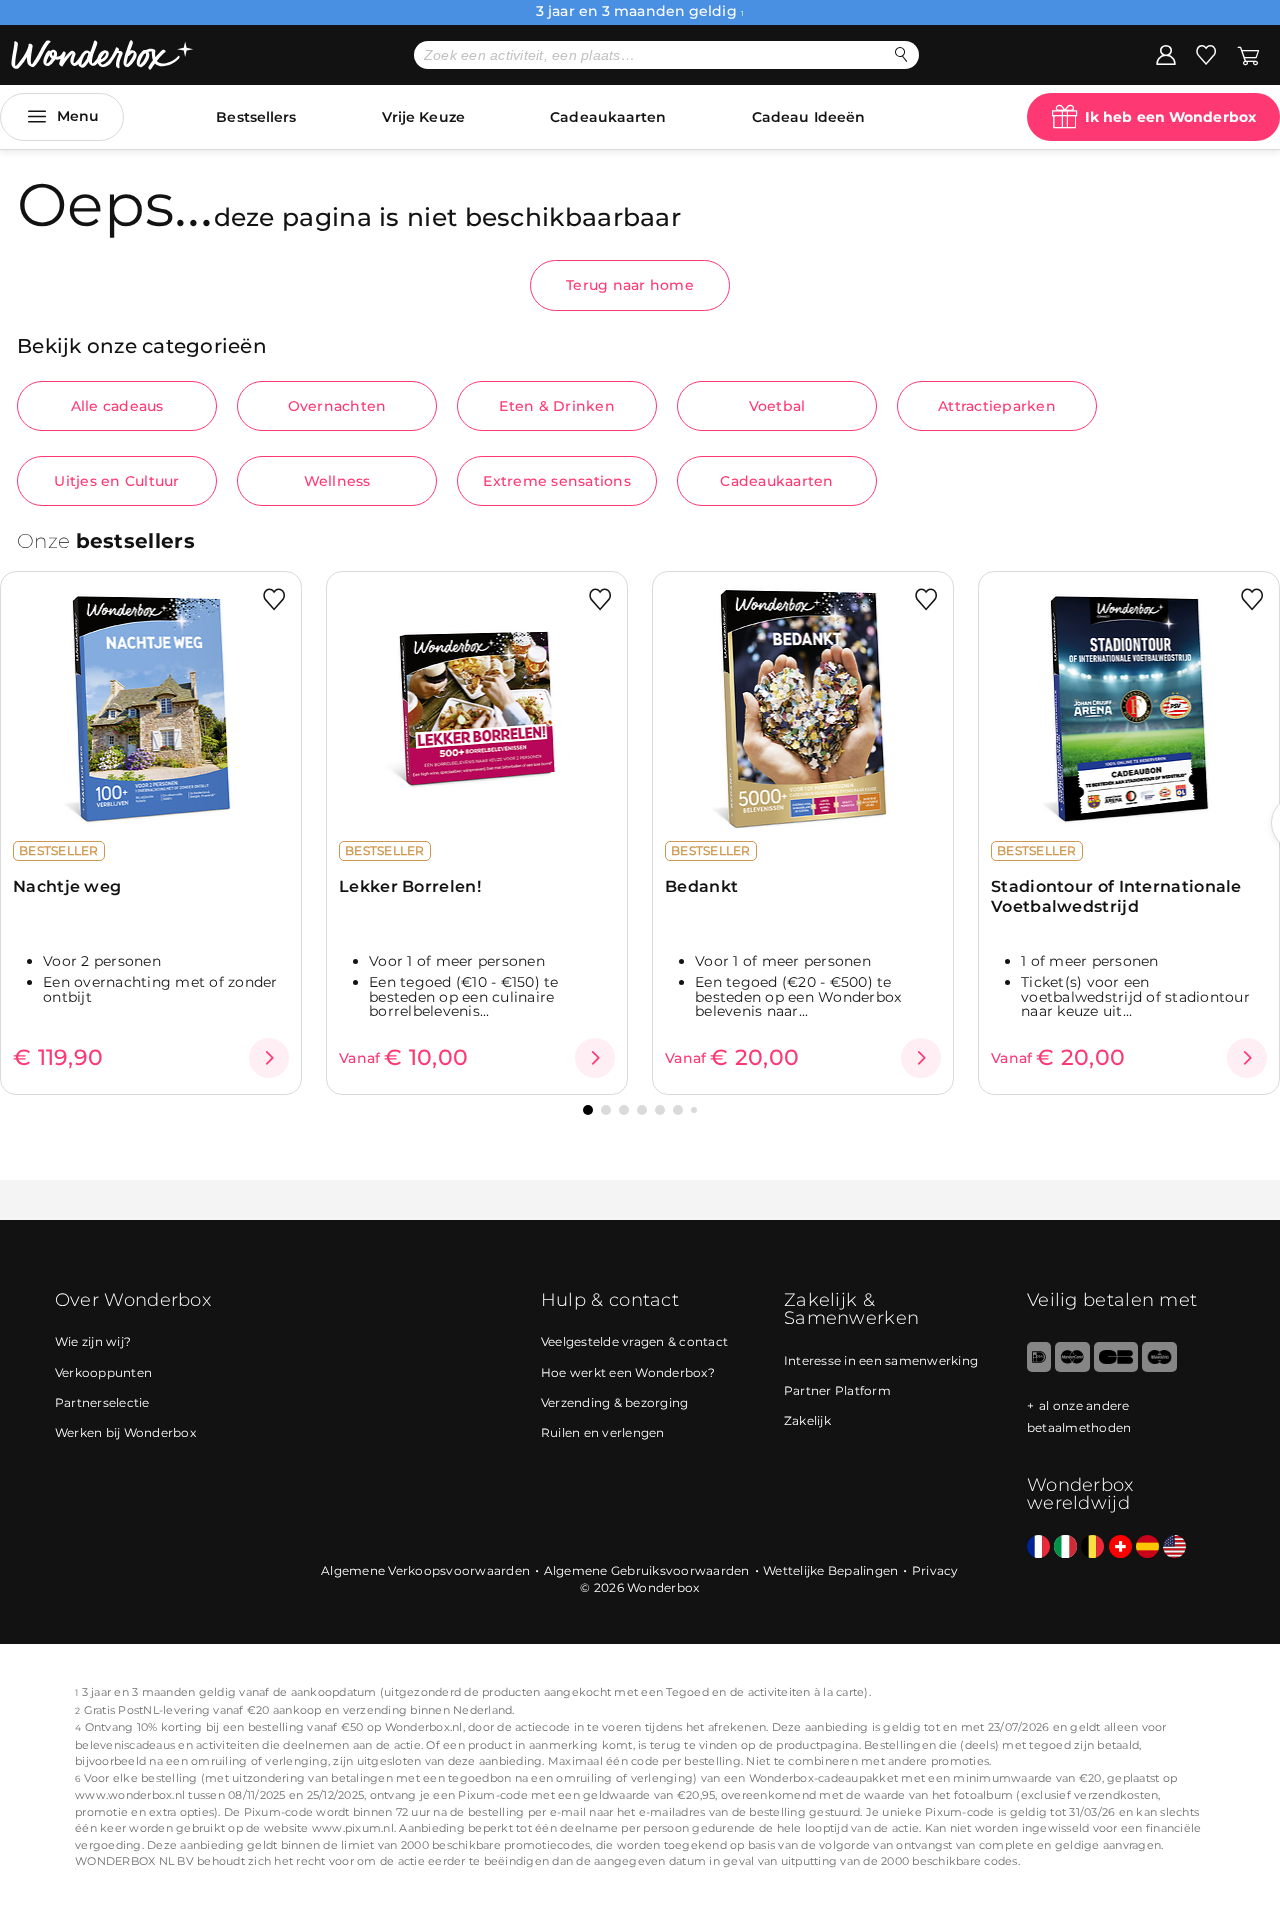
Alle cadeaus (117, 406)
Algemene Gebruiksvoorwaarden (647, 1570)
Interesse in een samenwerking (881, 1360)
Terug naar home (630, 285)
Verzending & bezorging (615, 1402)
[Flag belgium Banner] (1092, 1547)
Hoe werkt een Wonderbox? (628, 1372)
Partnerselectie (102, 1402)
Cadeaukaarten (608, 117)
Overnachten (337, 406)
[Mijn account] (1166, 54)
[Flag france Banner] (1038, 1547)
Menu (78, 116)
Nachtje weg (67, 886)
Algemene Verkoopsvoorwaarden (425, 1570)
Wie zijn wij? (93, 1341)
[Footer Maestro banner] (1159, 1367)
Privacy (935, 1570)
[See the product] (269, 1058)
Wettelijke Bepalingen (830, 1570)
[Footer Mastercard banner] (1072, 1367)
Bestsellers (256, 117)
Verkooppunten (103, 1372)
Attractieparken (997, 406)
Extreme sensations (557, 481)
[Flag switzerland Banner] (1120, 1547)
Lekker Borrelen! (410, 886)
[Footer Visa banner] (1115, 1367)
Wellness (337, 481)
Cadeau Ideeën (808, 117)
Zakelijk (807, 1420)
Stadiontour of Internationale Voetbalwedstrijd (1116, 896)
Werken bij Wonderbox (125, 1432)
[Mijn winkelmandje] (1248, 54)
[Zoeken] (901, 54)
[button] (588, 1110)
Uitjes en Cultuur (116, 481)
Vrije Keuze (423, 117)
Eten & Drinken (557, 406)
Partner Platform (837, 1390)
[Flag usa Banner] (1174, 1547)
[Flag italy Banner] (1065, 1547)
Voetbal (777, 406)
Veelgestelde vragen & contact (634, 1341)
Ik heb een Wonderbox (1170, 117)
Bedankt (701, 886)
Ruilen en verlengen (603, 1432)
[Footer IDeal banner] (1039, 1367)
